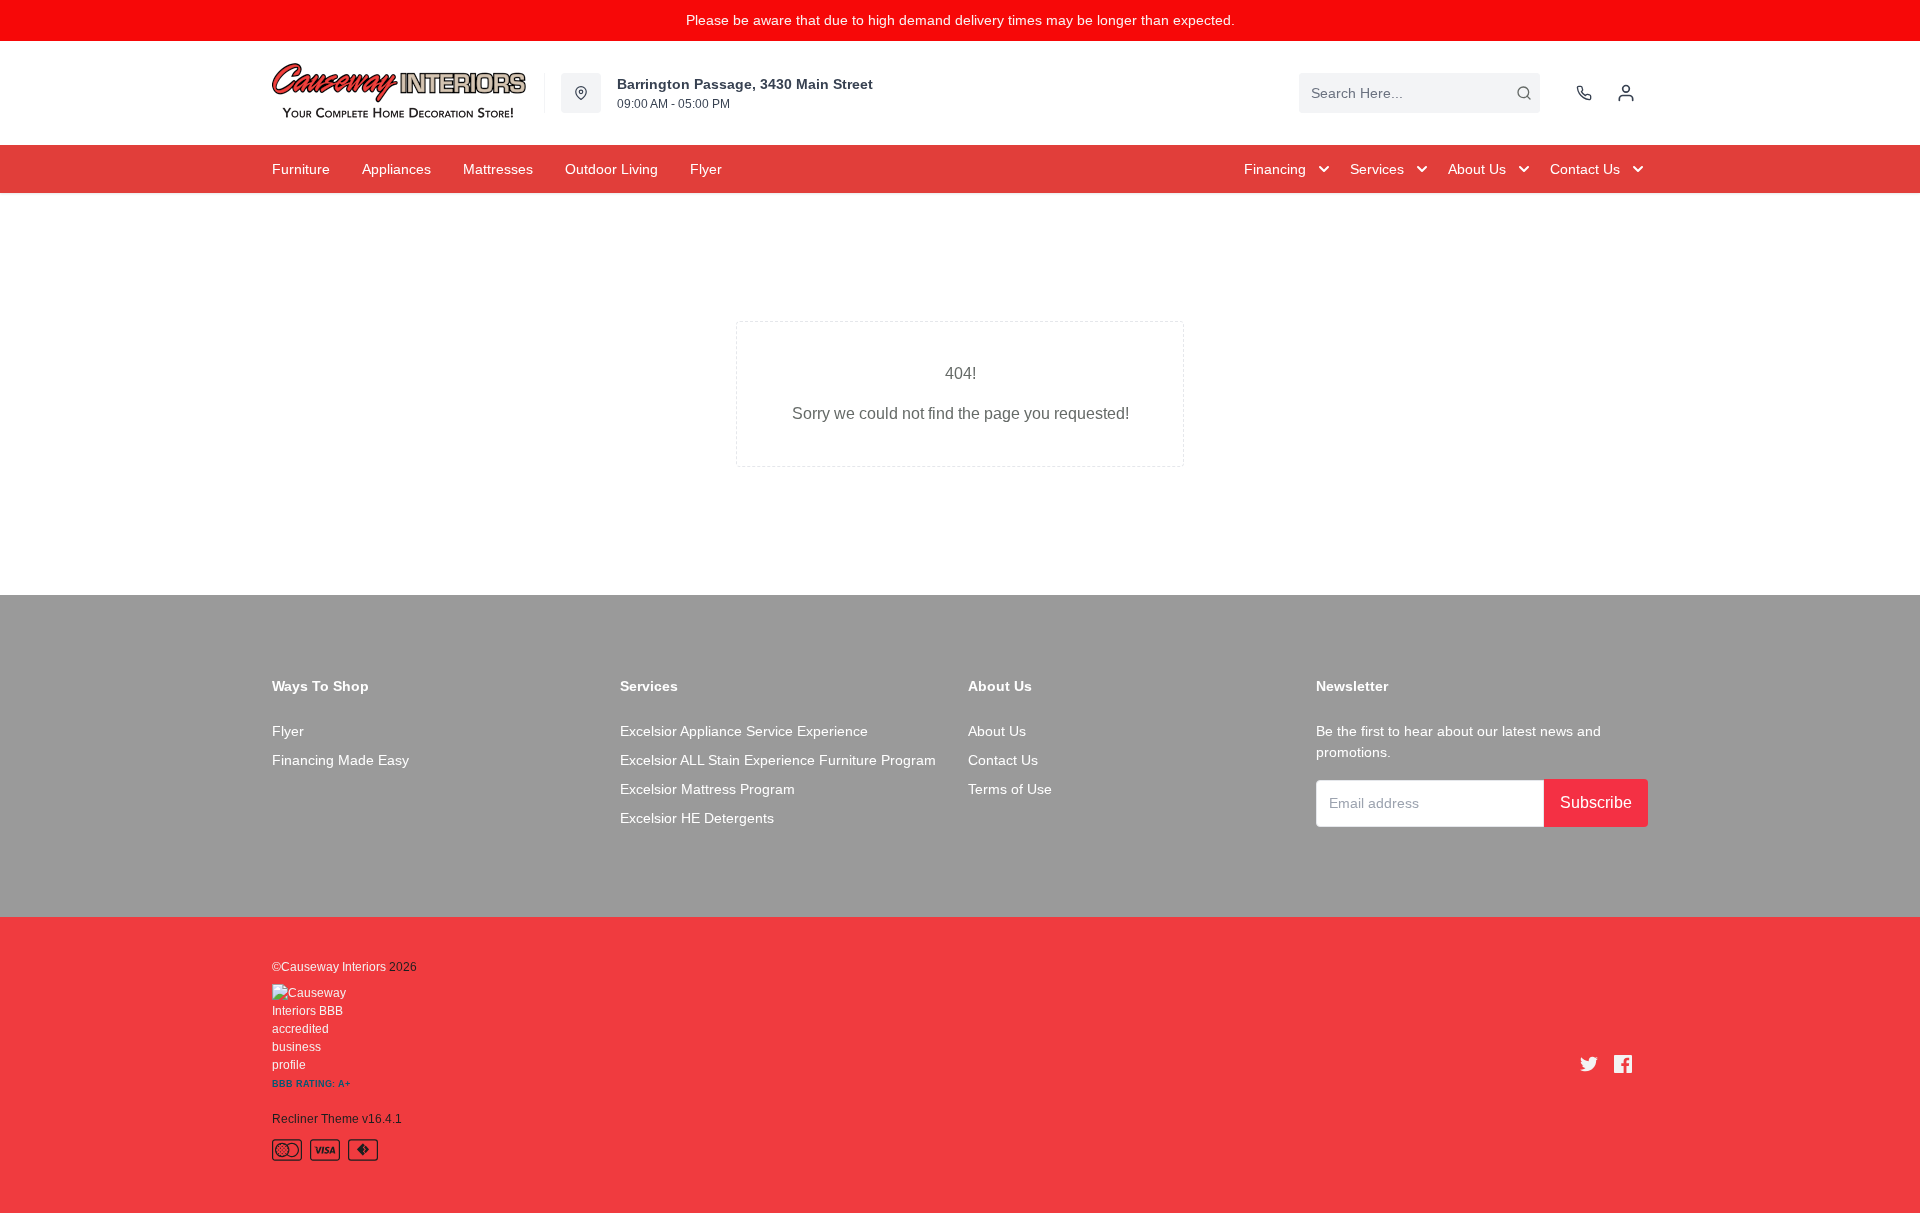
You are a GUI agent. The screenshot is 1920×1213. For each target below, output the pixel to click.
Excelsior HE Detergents (697, 818)
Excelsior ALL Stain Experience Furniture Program (778, 760)
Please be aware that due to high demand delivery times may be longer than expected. (960, 20)
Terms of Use (1010, 789)
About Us (997, 731)
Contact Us (1003, 760)
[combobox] (1419, 93)
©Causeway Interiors (329, 967)
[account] (1626, 93)
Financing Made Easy (340, 760)
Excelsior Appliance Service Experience (744, 731)
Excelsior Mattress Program (707, 789)
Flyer (288, 731)
